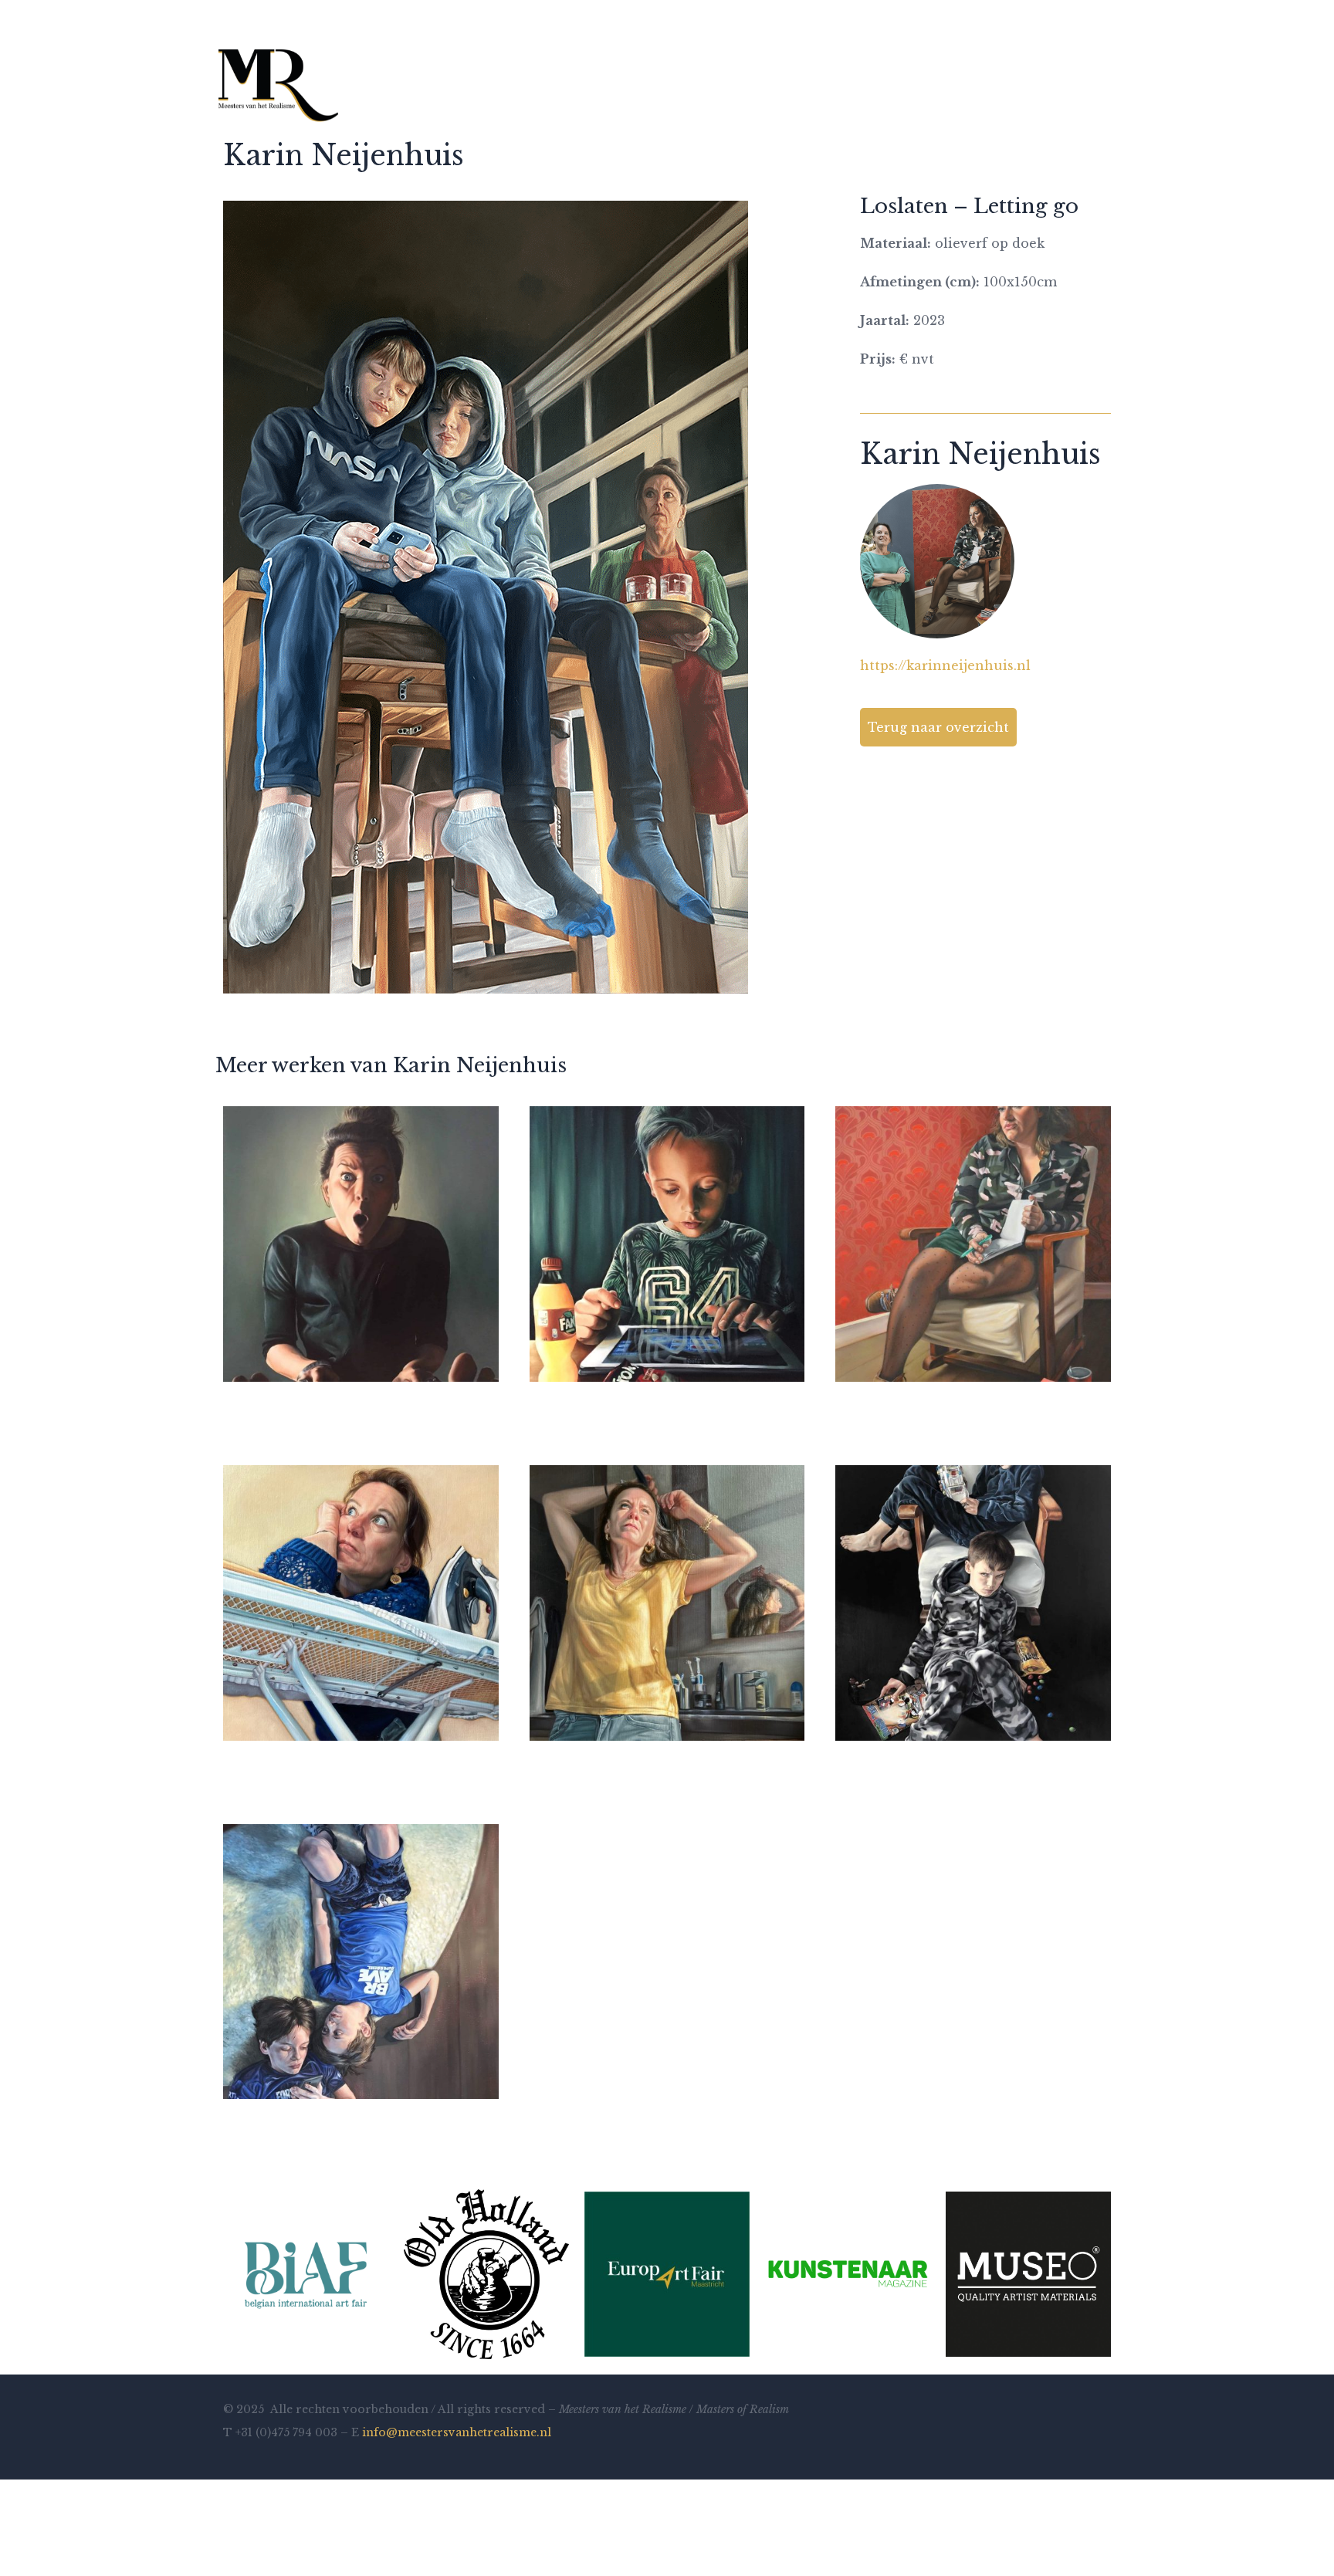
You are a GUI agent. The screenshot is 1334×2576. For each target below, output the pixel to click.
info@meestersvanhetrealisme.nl (457, 2432)
